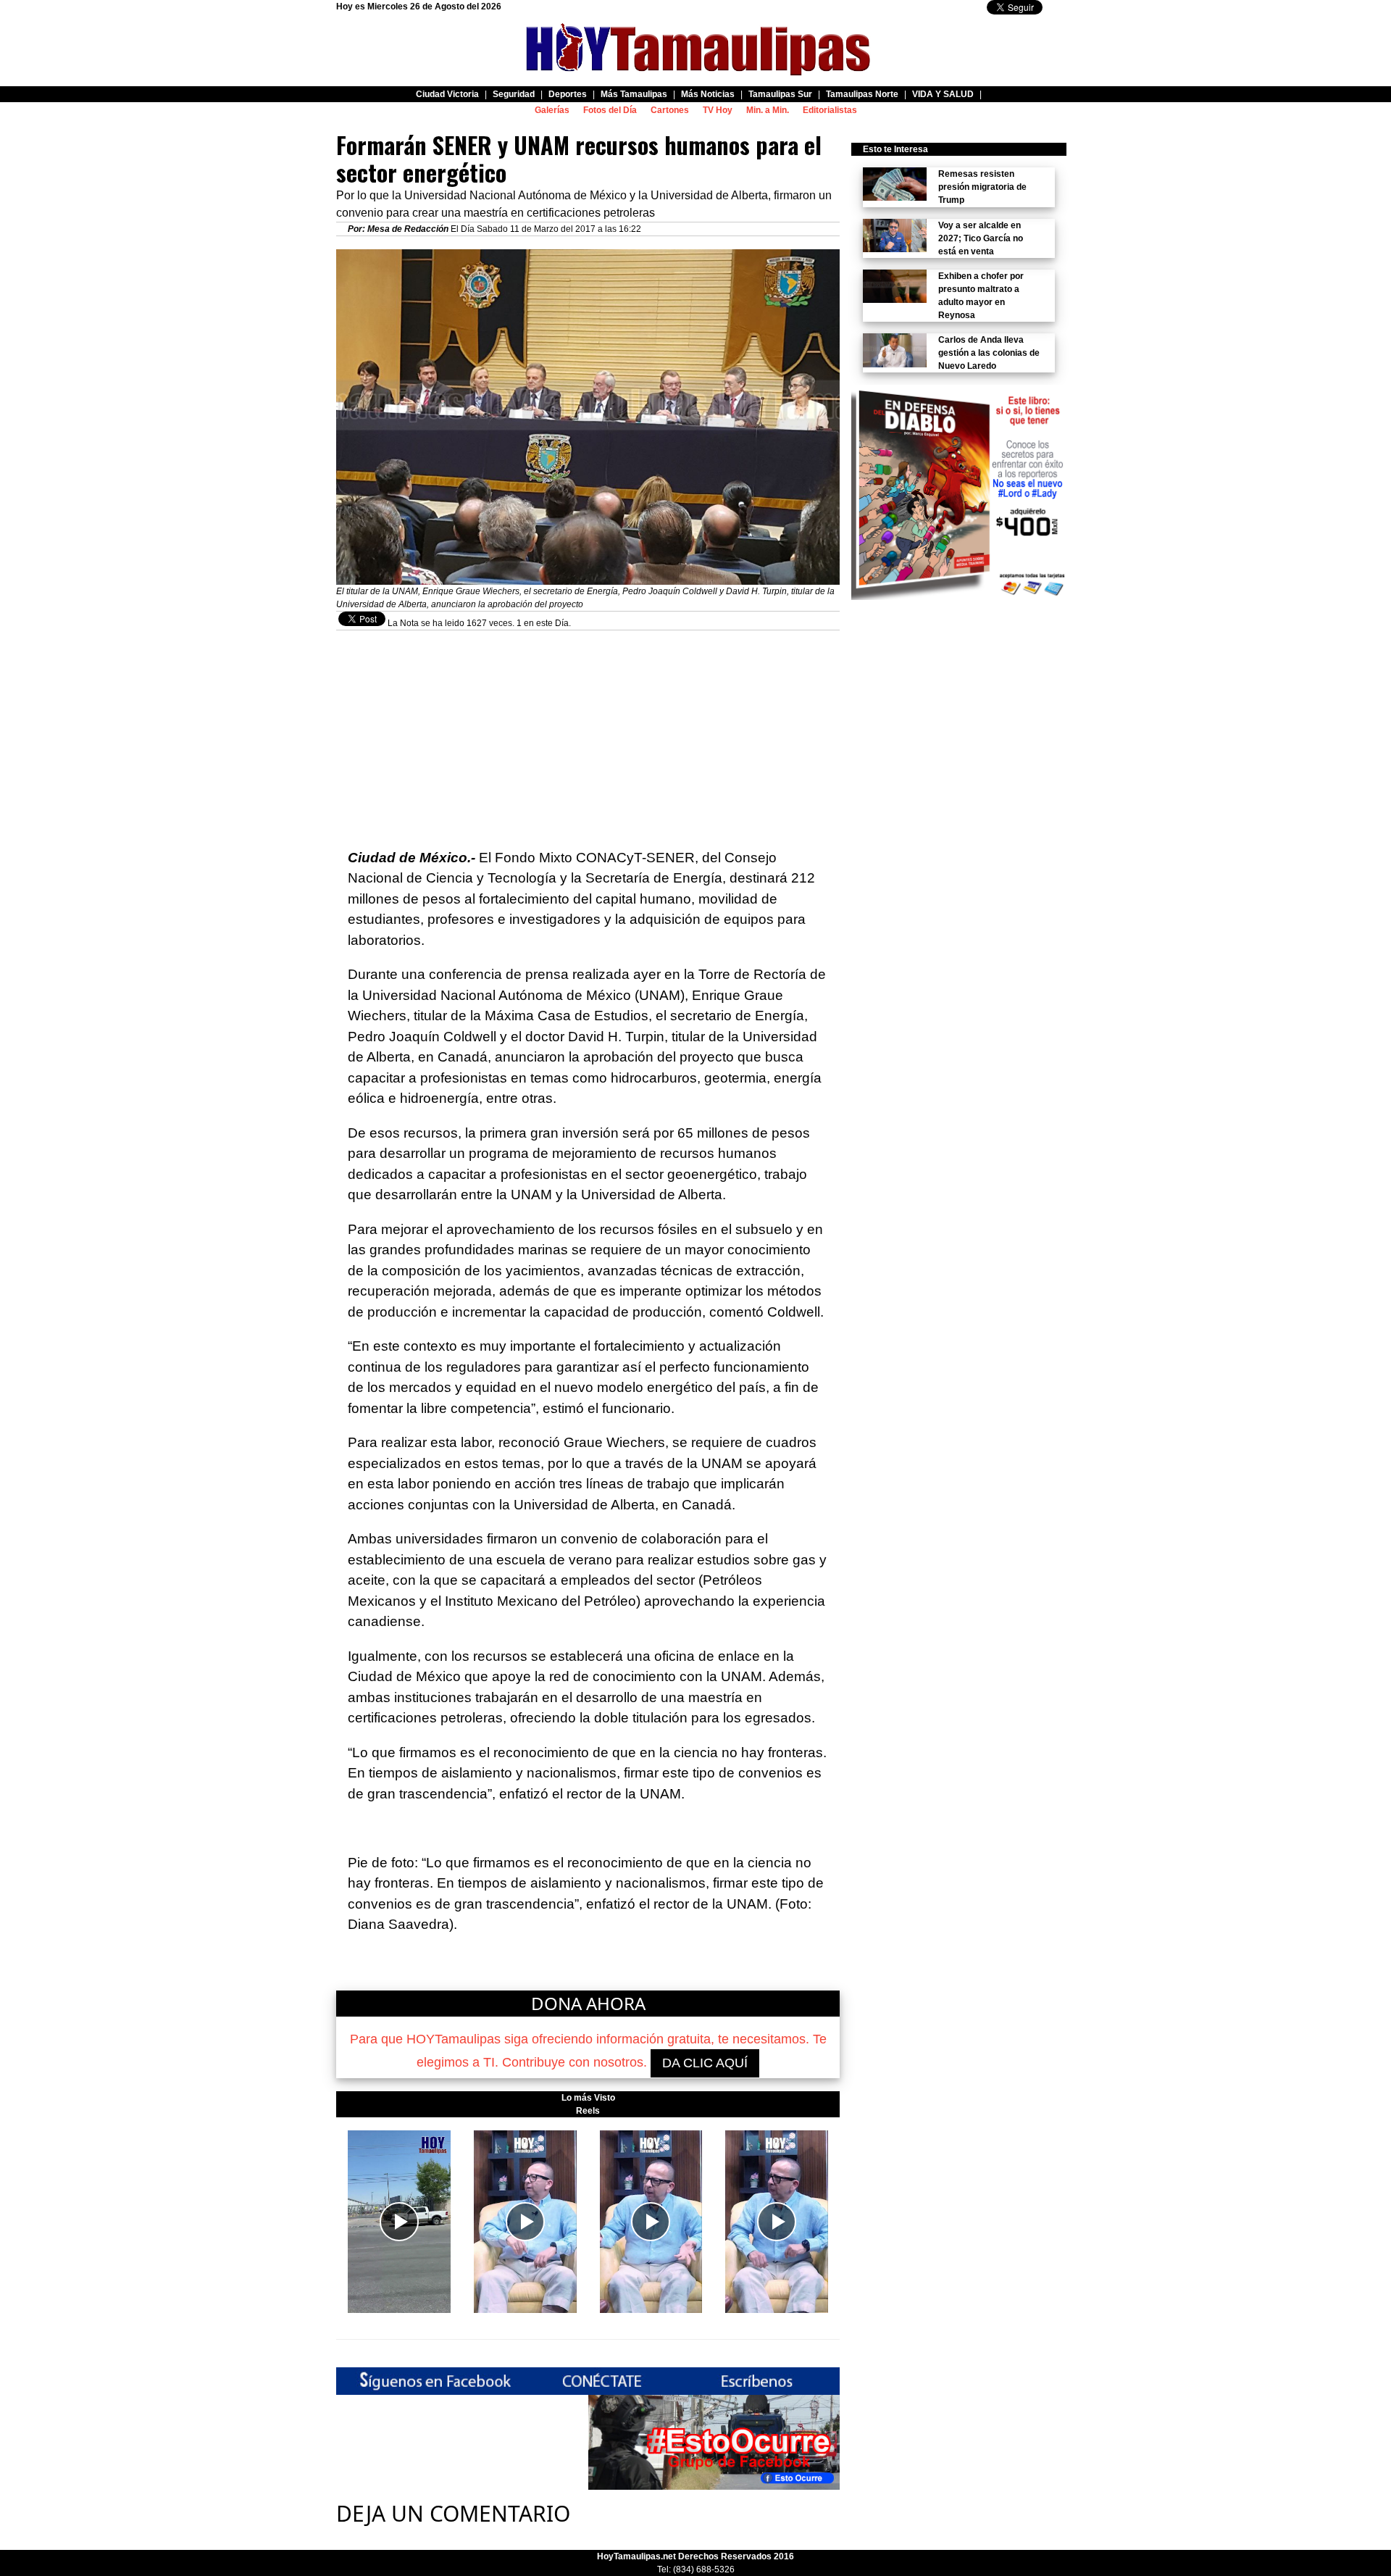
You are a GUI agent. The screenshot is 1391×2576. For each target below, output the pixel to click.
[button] (399, 2222)
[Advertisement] (588, 732)
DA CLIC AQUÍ (705, 2063)
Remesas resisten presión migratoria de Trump (982, 187)
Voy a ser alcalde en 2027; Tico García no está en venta (981, 238)
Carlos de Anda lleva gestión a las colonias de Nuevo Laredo (989, 353)
